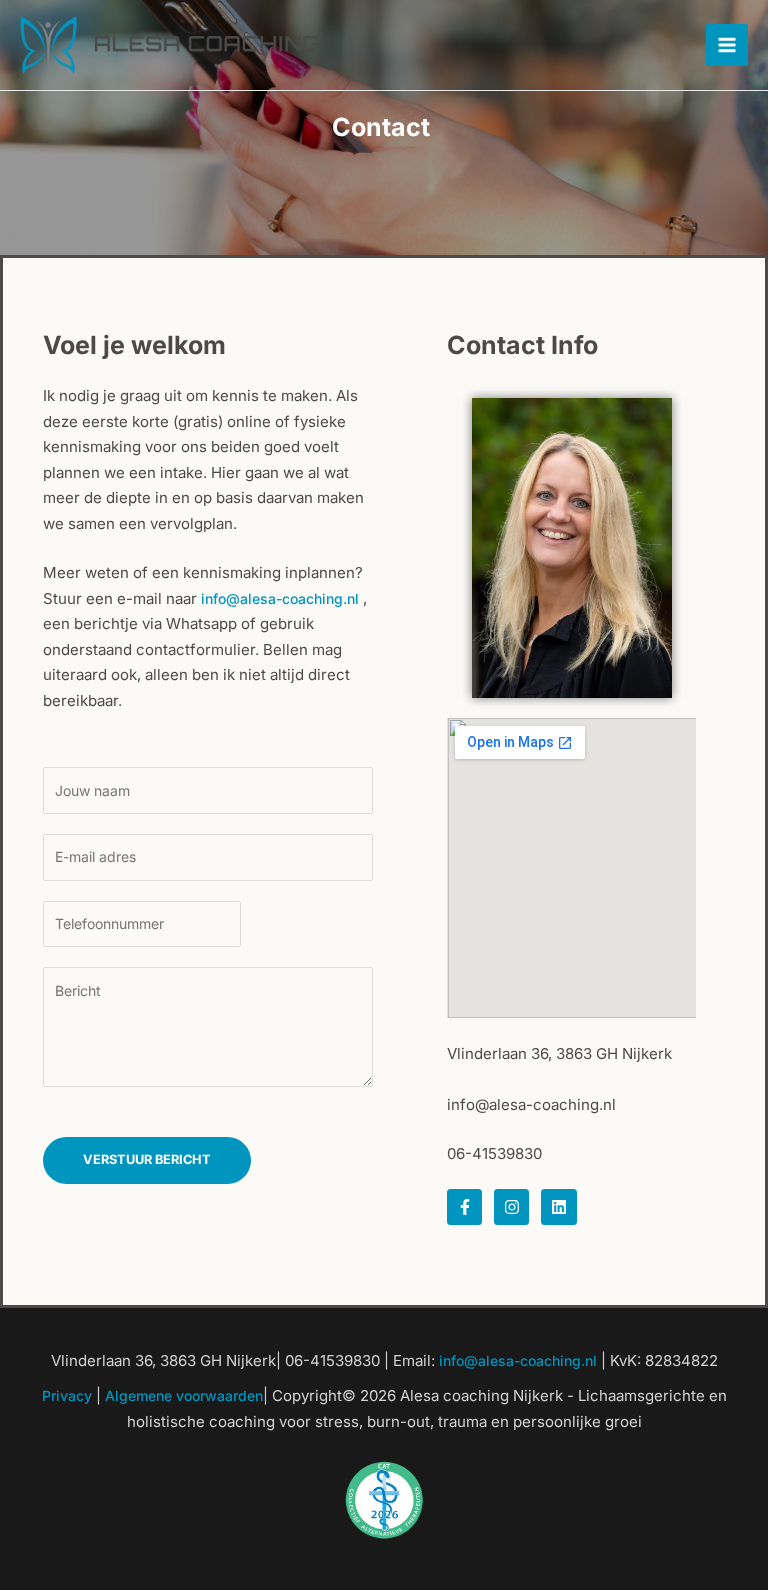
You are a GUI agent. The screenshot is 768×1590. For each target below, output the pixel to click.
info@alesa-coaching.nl (280, 598)
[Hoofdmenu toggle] (727, 45)
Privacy (67, 1395)
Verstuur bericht (147, 1159)
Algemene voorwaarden (184, 1395)
